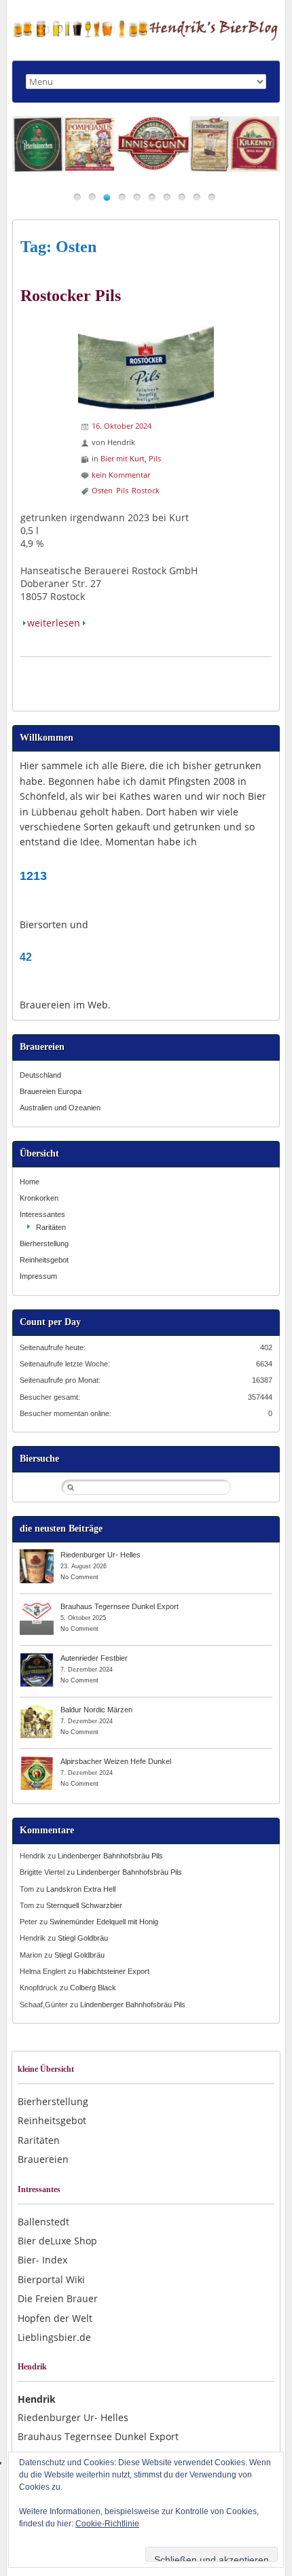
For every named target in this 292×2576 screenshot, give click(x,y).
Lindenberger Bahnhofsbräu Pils (110, 1856)
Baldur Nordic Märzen (96, 1710)
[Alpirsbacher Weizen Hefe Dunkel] (37, 1761)
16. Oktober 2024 (122, 426)
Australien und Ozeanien (60, 1108)
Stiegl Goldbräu (83, 1938)
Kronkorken (39, 1198)
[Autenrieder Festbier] (37, 1657)
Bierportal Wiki (51, 2279)
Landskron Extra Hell (81, 1889)
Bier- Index (42, 2260)
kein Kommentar (121, 475)
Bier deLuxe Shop (57, 2241)
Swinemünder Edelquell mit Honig (104, 1922)
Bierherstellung (44, 1243)
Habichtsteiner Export (114, 1971)
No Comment (79, 1577)
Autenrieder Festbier (94, 1658)
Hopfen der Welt (55, 2318)
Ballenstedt (43, 2222)
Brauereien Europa (51, 1091)
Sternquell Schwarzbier (84, 1905)
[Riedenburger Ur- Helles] (37, 1554)
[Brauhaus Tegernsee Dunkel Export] (37, 1606)
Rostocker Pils (71, 296)
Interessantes (42, 1214)
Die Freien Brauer (58, 2298)
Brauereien (43, 2159)
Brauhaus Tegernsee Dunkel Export (120, 1606)
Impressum (38, 1276)
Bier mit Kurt (123, 458)
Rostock (146, 490)
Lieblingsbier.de (54, 2337)
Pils (155, 458)
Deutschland (40, 1075)
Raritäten (51, 1227)
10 (212, 197)
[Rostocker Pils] (146, 327)
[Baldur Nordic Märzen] (37, 1709)
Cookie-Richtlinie (107, 2524)
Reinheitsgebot (44, 1260)
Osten (102, 490)
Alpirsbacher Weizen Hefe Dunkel (116, 1761)
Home (30, 1182)
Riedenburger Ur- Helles (101, 1555)
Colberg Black (93, 1988)
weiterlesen (54, 623)
